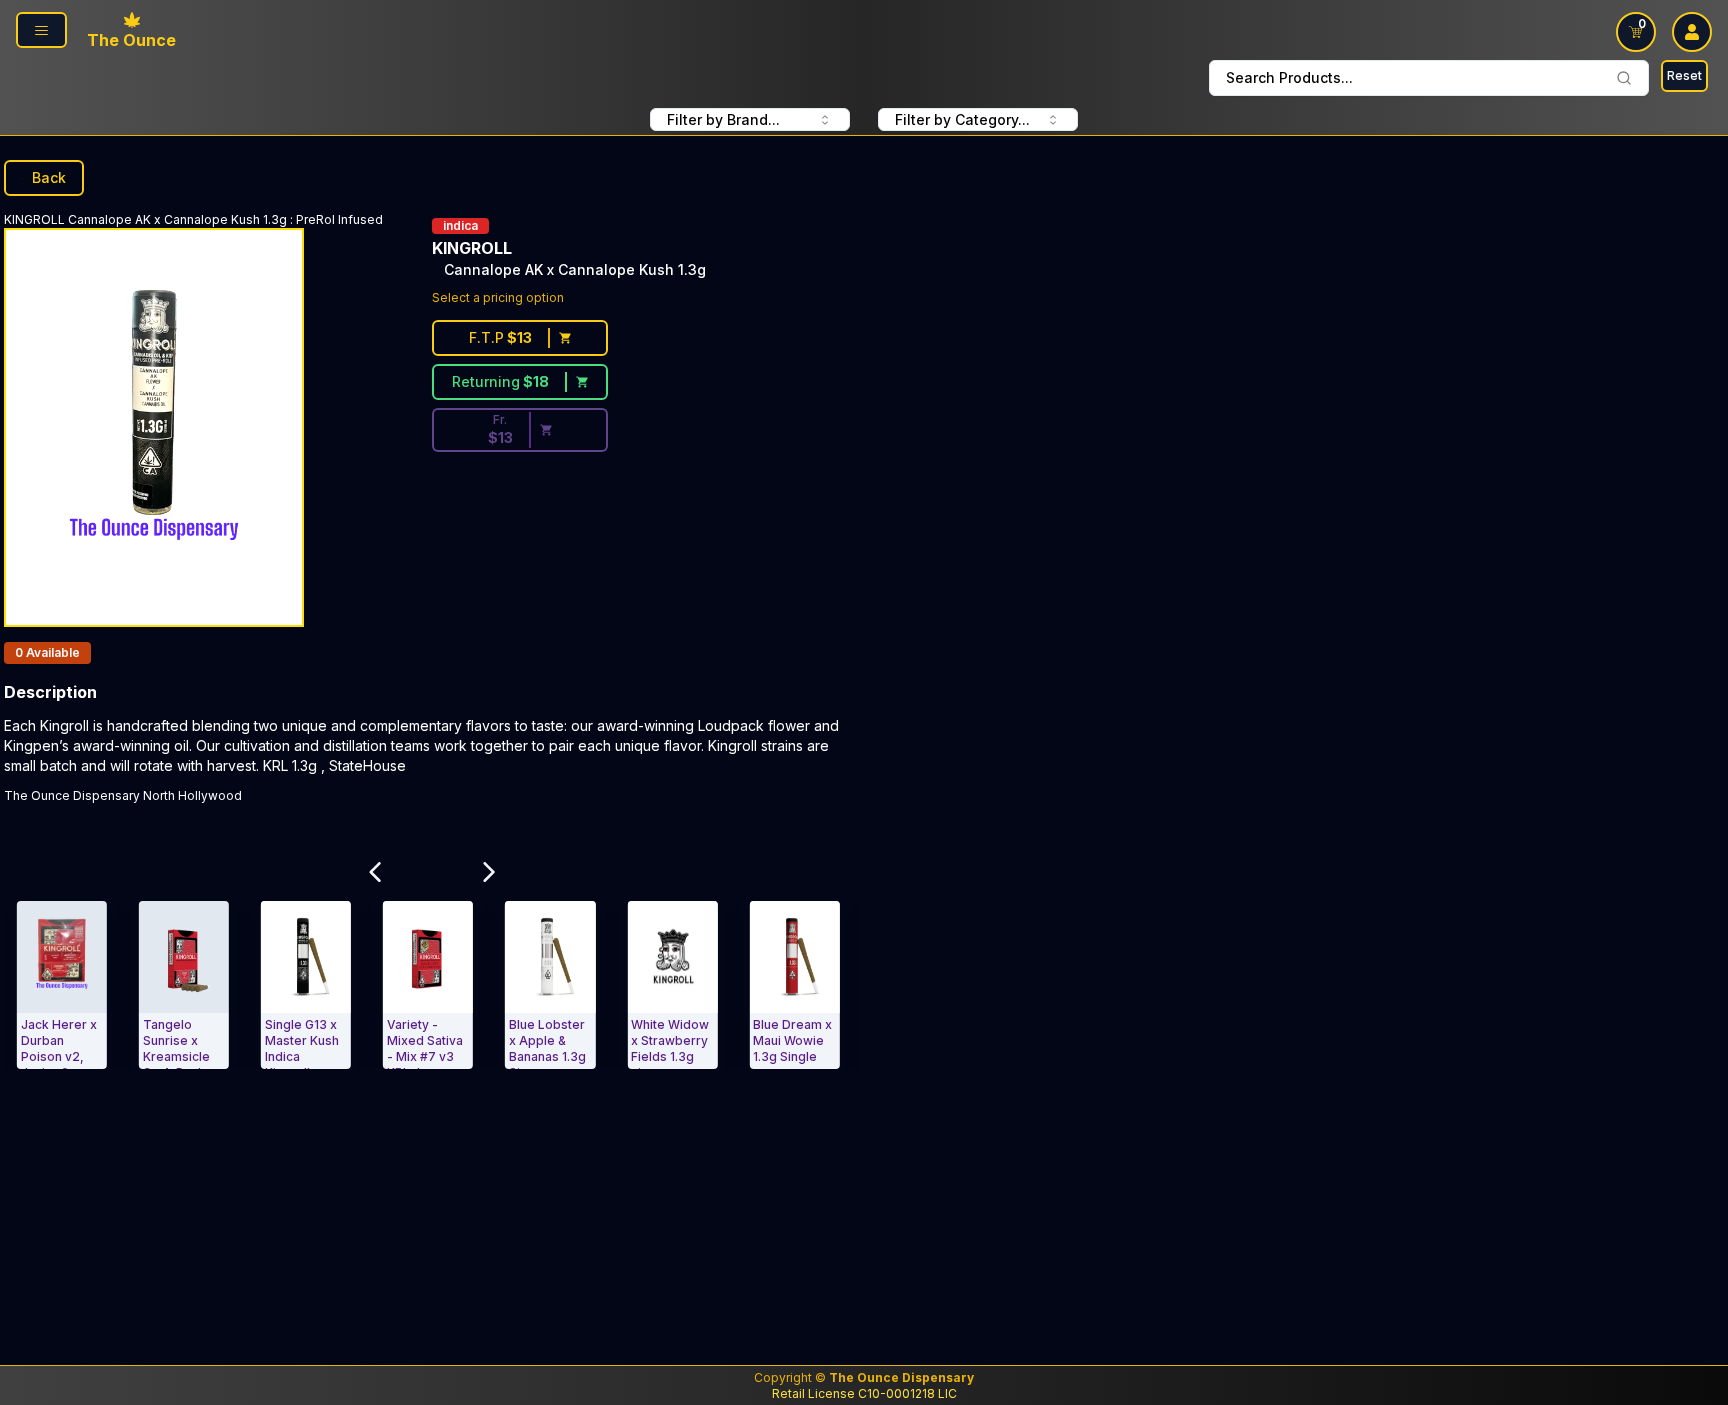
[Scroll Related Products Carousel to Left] (375, 873)
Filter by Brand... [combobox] (723, 119)
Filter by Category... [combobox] (962, 119)
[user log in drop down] (1692, 32)
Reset (1684, 75)
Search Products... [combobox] (1289, 77)
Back (49, 177)
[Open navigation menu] (41, 30)
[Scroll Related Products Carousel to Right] (489, 873)
